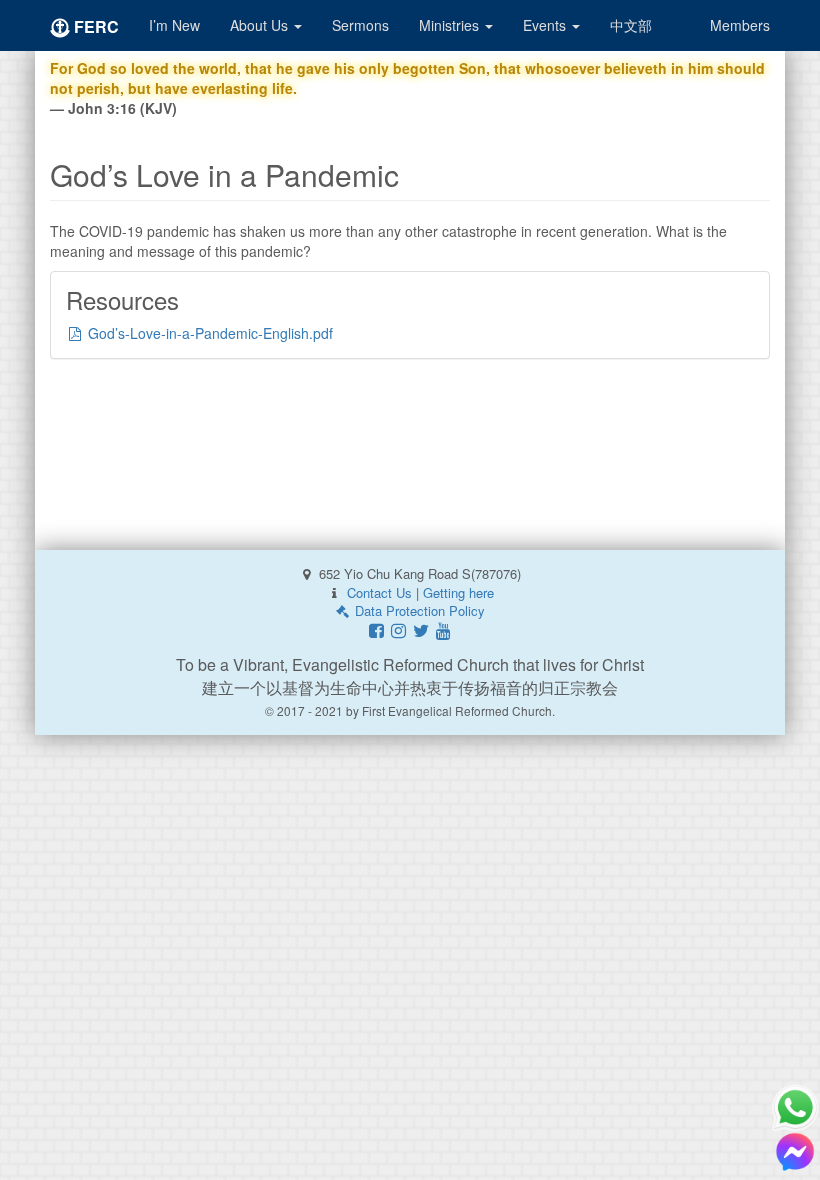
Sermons (360, 25)
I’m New (174, 25)
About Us (261, 25)
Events (546, 25)
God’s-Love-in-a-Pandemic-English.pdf (208, 333)
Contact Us (379, 592)
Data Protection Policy (418, 610)
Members (740, 25)
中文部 (631, 25)
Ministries (451, 25)
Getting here (458, 592)
